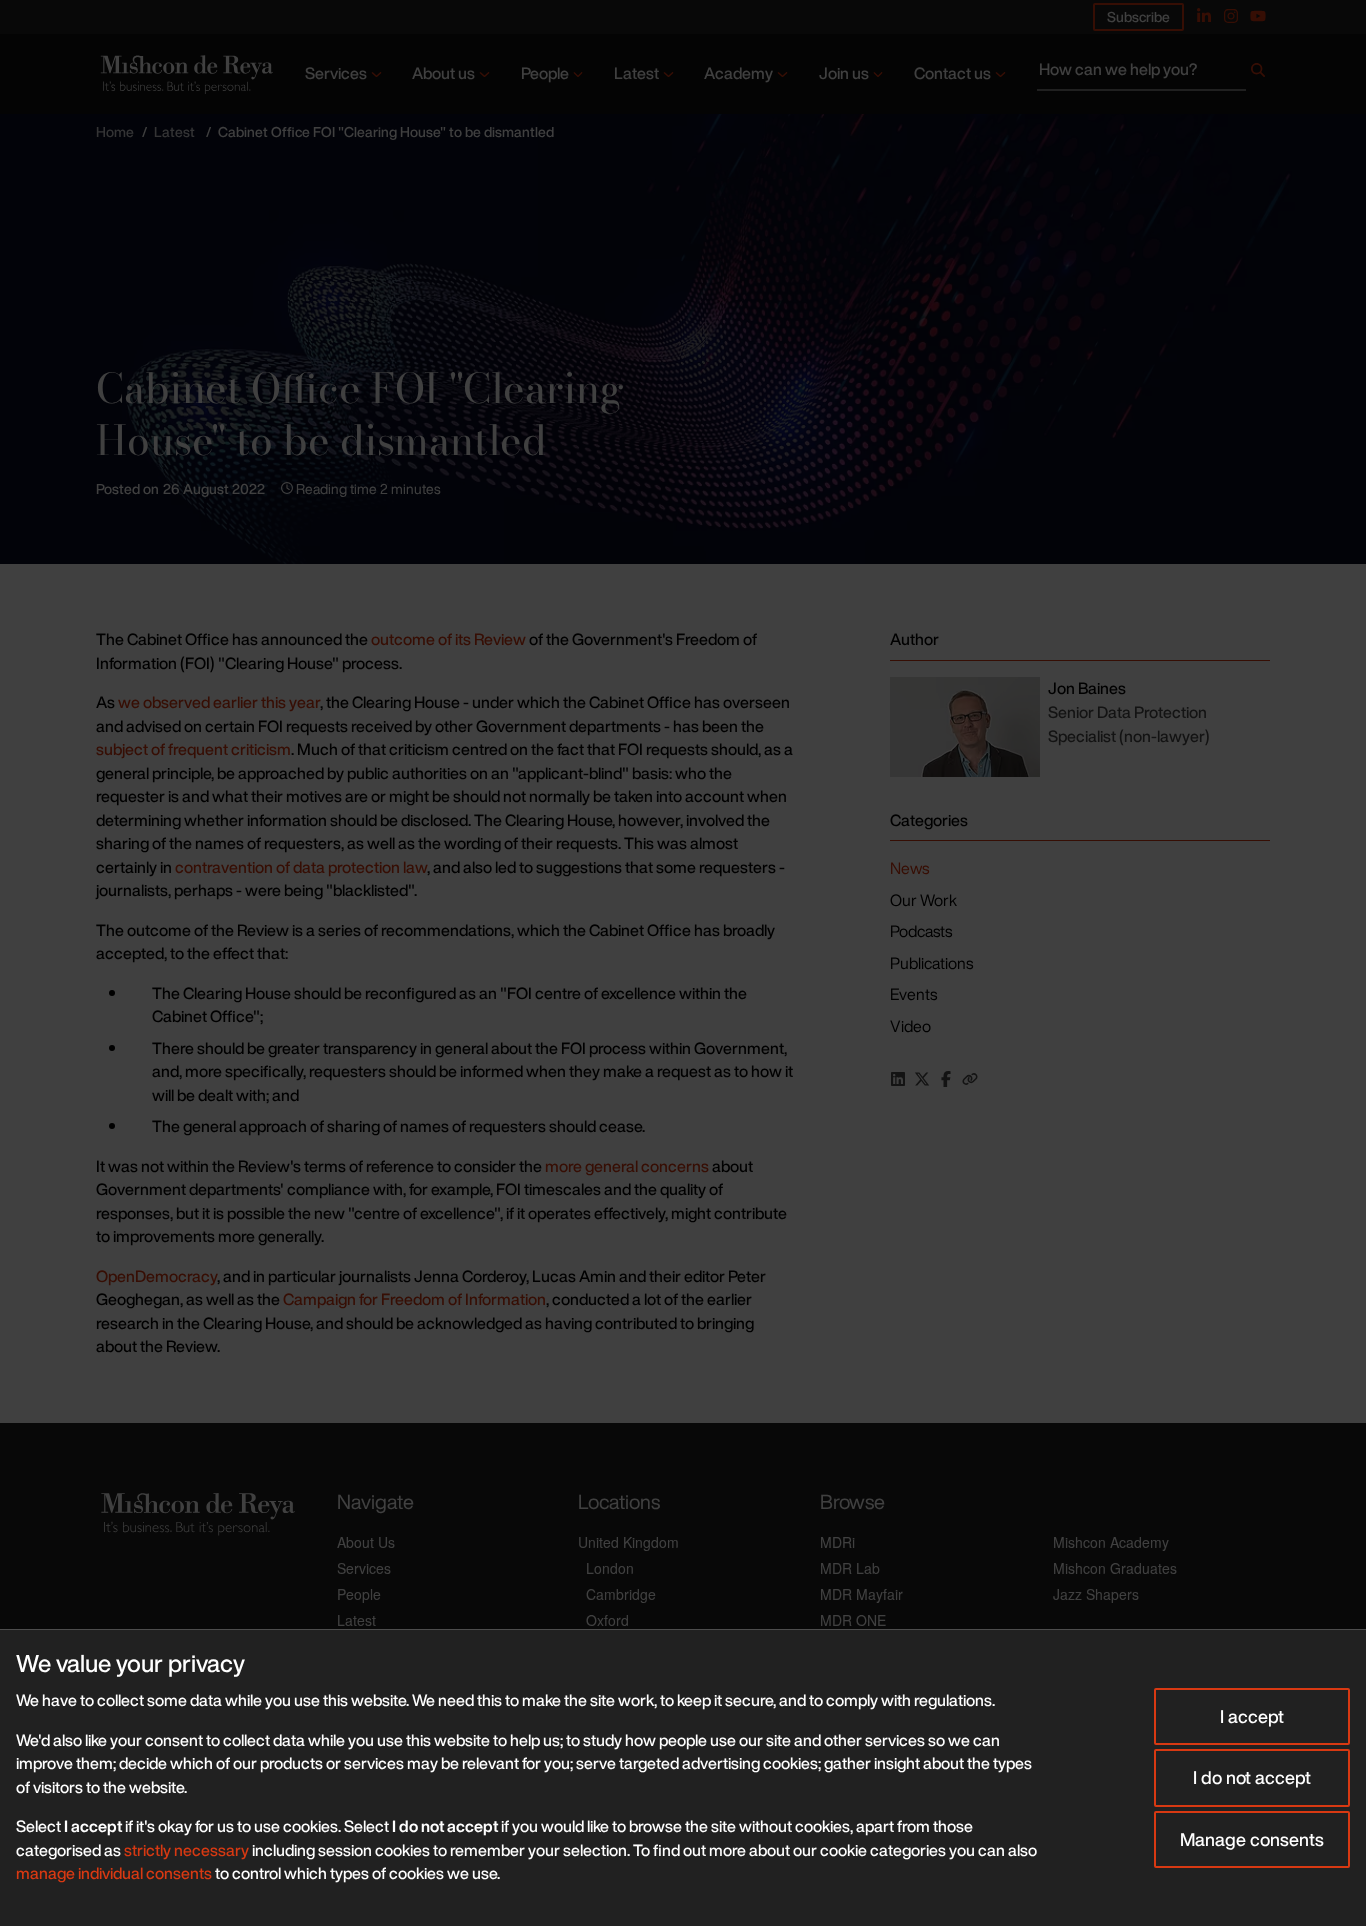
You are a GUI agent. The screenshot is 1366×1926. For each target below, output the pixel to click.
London (610, 1568)
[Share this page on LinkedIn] (898, 1079)
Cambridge (621, 1594)
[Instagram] (1231, 16)
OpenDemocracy (156, 1276)
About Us (366, 1542)
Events (913, 994)
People (545, 73)
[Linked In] (1204, 16)
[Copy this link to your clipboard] (970, 1079)
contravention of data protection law (301, 867)
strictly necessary (186, 1850)
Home (115, 131)
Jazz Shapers (1096, 1594)
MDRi (837, 1542)
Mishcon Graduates (1115, 1568)
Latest (636, 73)
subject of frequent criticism (193, 749)
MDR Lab (850, 1568)
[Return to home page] (185, 73)
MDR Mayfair (861, 1594)
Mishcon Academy (1111, 1542)
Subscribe (1138, 16)
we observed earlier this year (219, 702)
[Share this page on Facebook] (946, 1079)
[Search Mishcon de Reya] (1153, 74)
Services (336, 73)
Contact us (952, 73)
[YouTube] (1258, 16)
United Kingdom (628, 1542)
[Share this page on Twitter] (922, 1079)
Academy (738, 73)
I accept (1252, 1716)
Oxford (607, 1620)
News (909, 868)
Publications (931, 963)
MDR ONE (853, 1620)
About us (443, 73)
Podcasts (921, 931)
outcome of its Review (448, 639)
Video (910, 1026)
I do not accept (1252, 1777)
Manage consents (1252, 1839)
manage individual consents (114, 1873)
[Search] (1258, 74)
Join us (844, 73)
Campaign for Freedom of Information (414, 1299)
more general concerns (627, 1166)
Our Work (923, 900)
